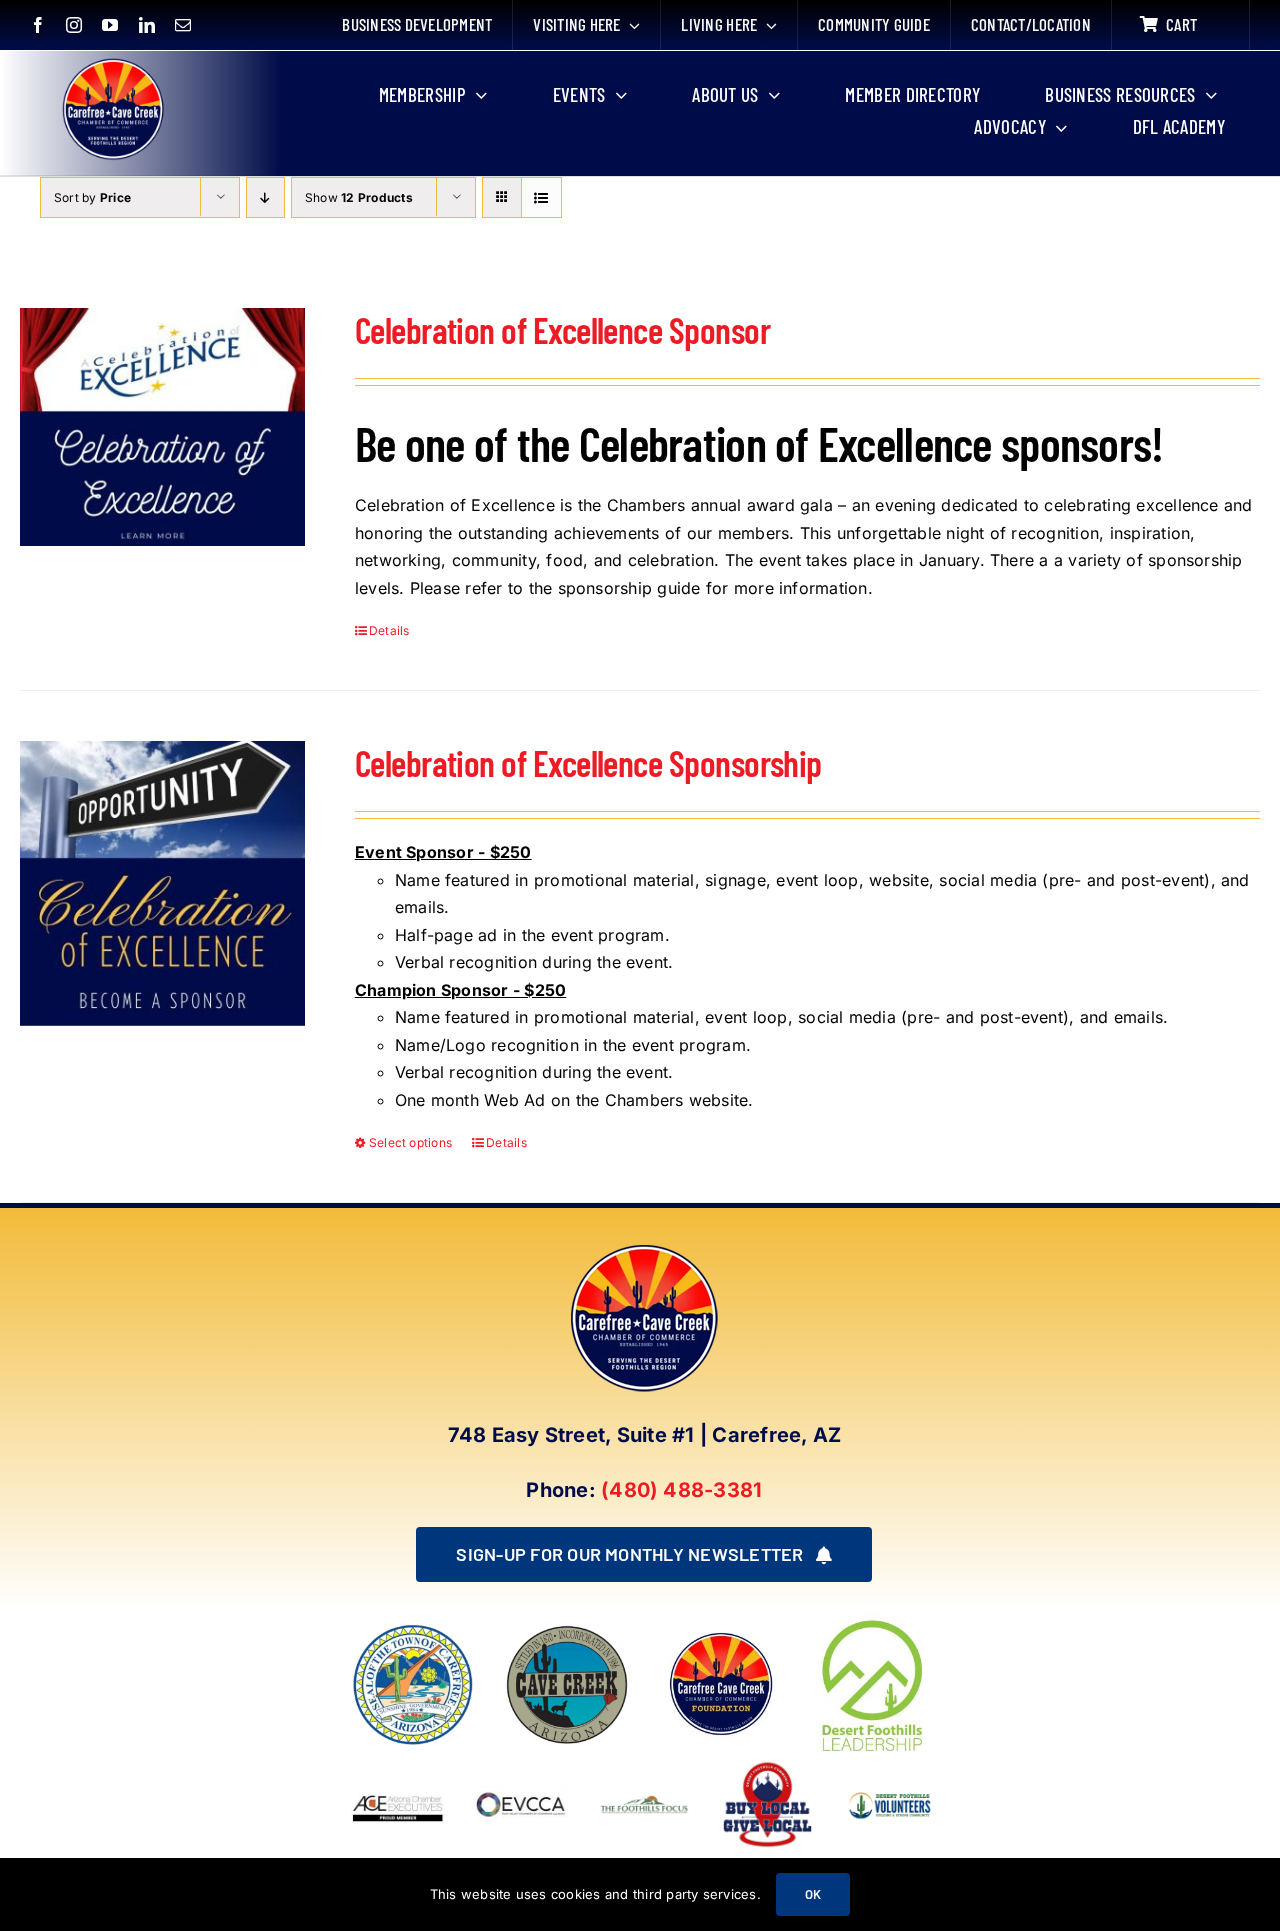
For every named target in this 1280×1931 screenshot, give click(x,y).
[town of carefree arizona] (413, 1631)
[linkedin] (147, 25)
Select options (410, 1142)
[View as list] (541, 197)
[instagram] (74, 25)
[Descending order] (265, 197)
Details (389, 630)
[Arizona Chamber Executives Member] (397, 1766)
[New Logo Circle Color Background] (112, 62)
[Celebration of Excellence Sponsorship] (162, 883)
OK (813, 1894)
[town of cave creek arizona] (567, 1631)
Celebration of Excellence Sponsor (562, 329)
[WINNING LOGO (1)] (890, 1789)
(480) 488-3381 (681, 1490)
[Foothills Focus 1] (644, 1801)
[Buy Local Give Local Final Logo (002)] (767, 1766)
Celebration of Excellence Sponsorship (588, 762)
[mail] (183, 25)
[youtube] (110, 25)
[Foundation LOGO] (721, 1631)
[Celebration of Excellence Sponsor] (162, 427)
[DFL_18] (875, 1620)
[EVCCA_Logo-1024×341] (521, 1766)
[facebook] (38, 25)
